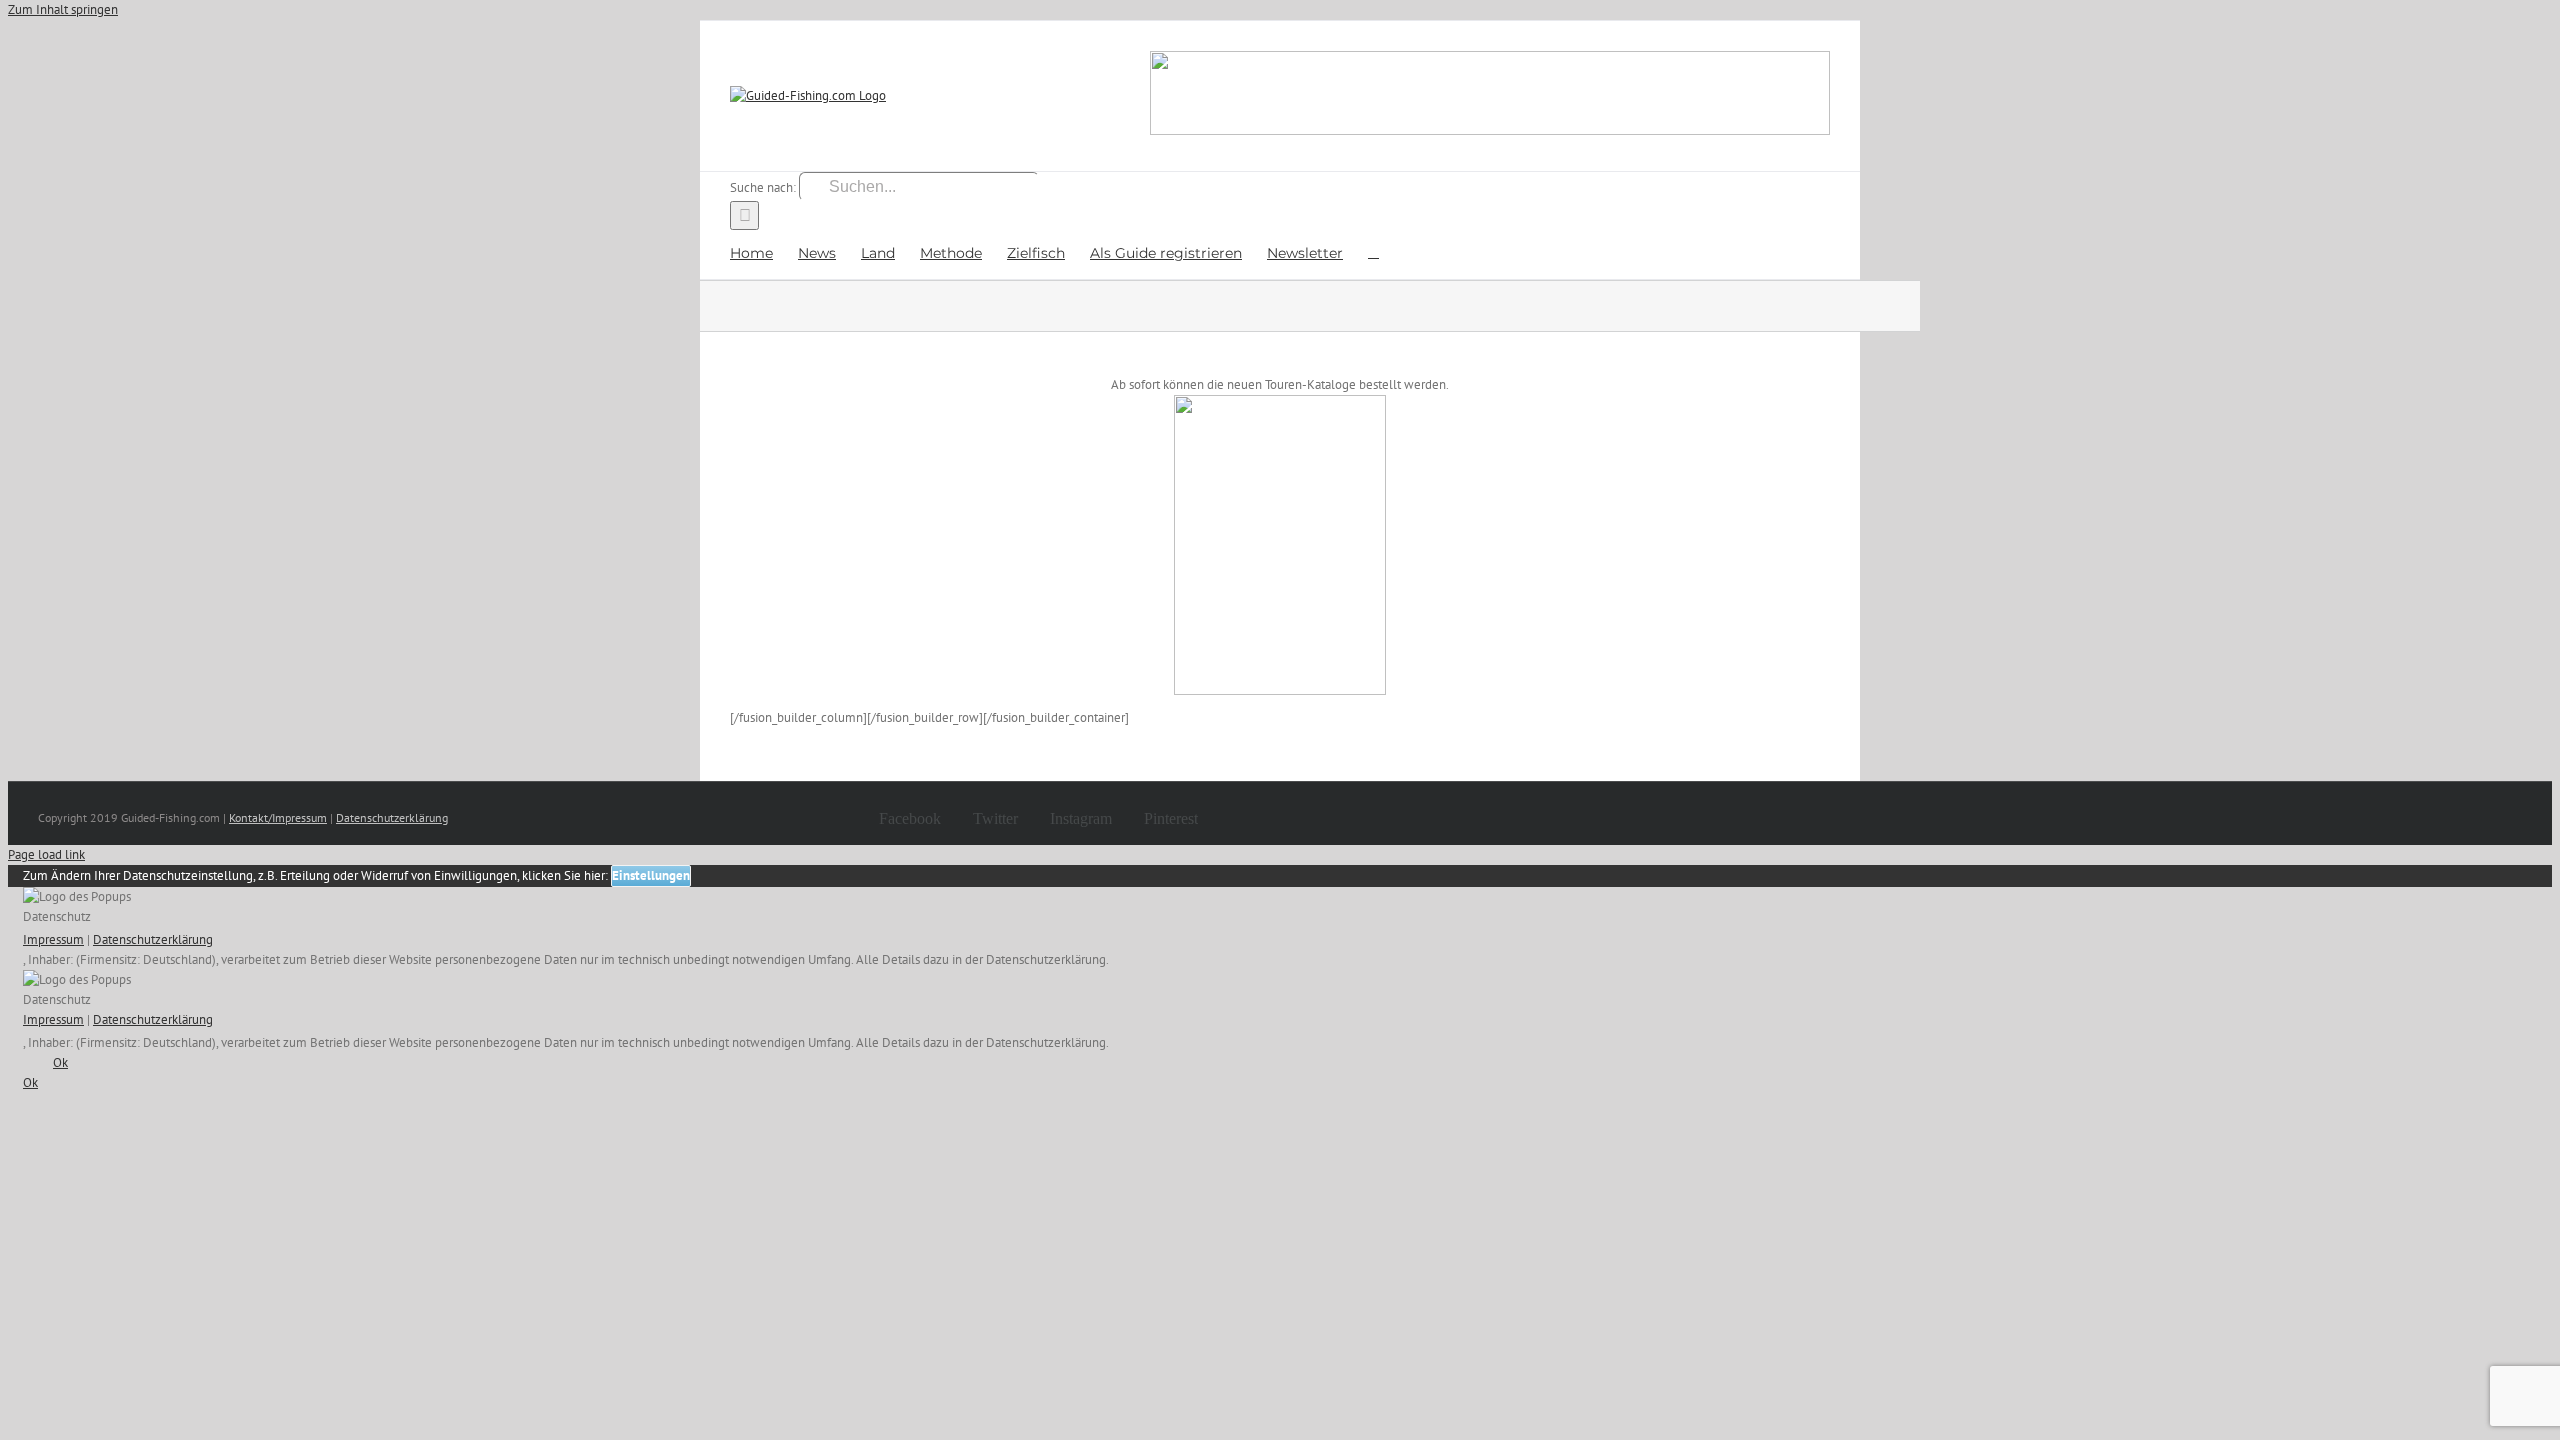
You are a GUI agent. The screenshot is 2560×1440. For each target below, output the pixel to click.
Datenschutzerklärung (392, 817)
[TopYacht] (1490, 96)
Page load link (46, 854)
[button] (1373, 251)
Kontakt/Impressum (278, 817)
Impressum (53, 939)
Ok (60, 1062)
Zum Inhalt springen (63, 9)
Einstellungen (651, 875)
